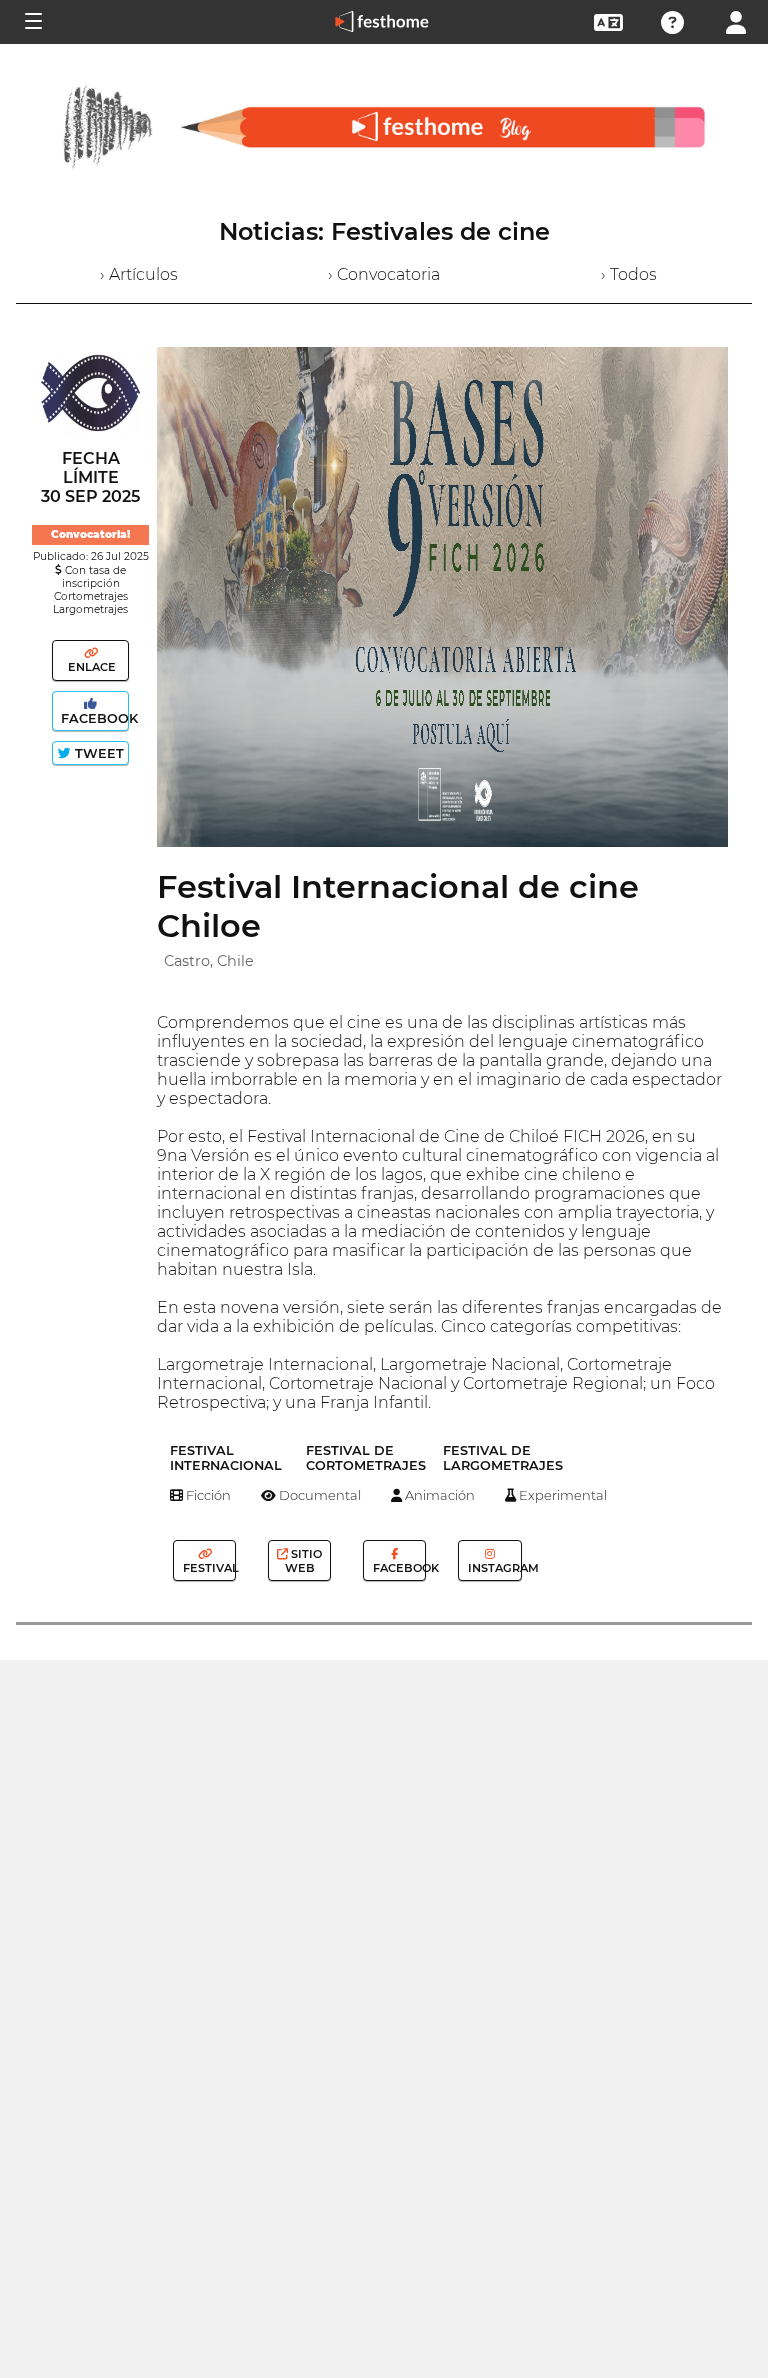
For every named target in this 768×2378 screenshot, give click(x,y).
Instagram (493, 1568)
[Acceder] (736, 20)
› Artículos (139, 274)
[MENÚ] (32, 22)
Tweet (97, 753)
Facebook (93, 718)
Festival (208, 1568)
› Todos (629, 274)
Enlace (90, 667)
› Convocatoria (384, 274)
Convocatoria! (90, 534)
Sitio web (304, 1561)
